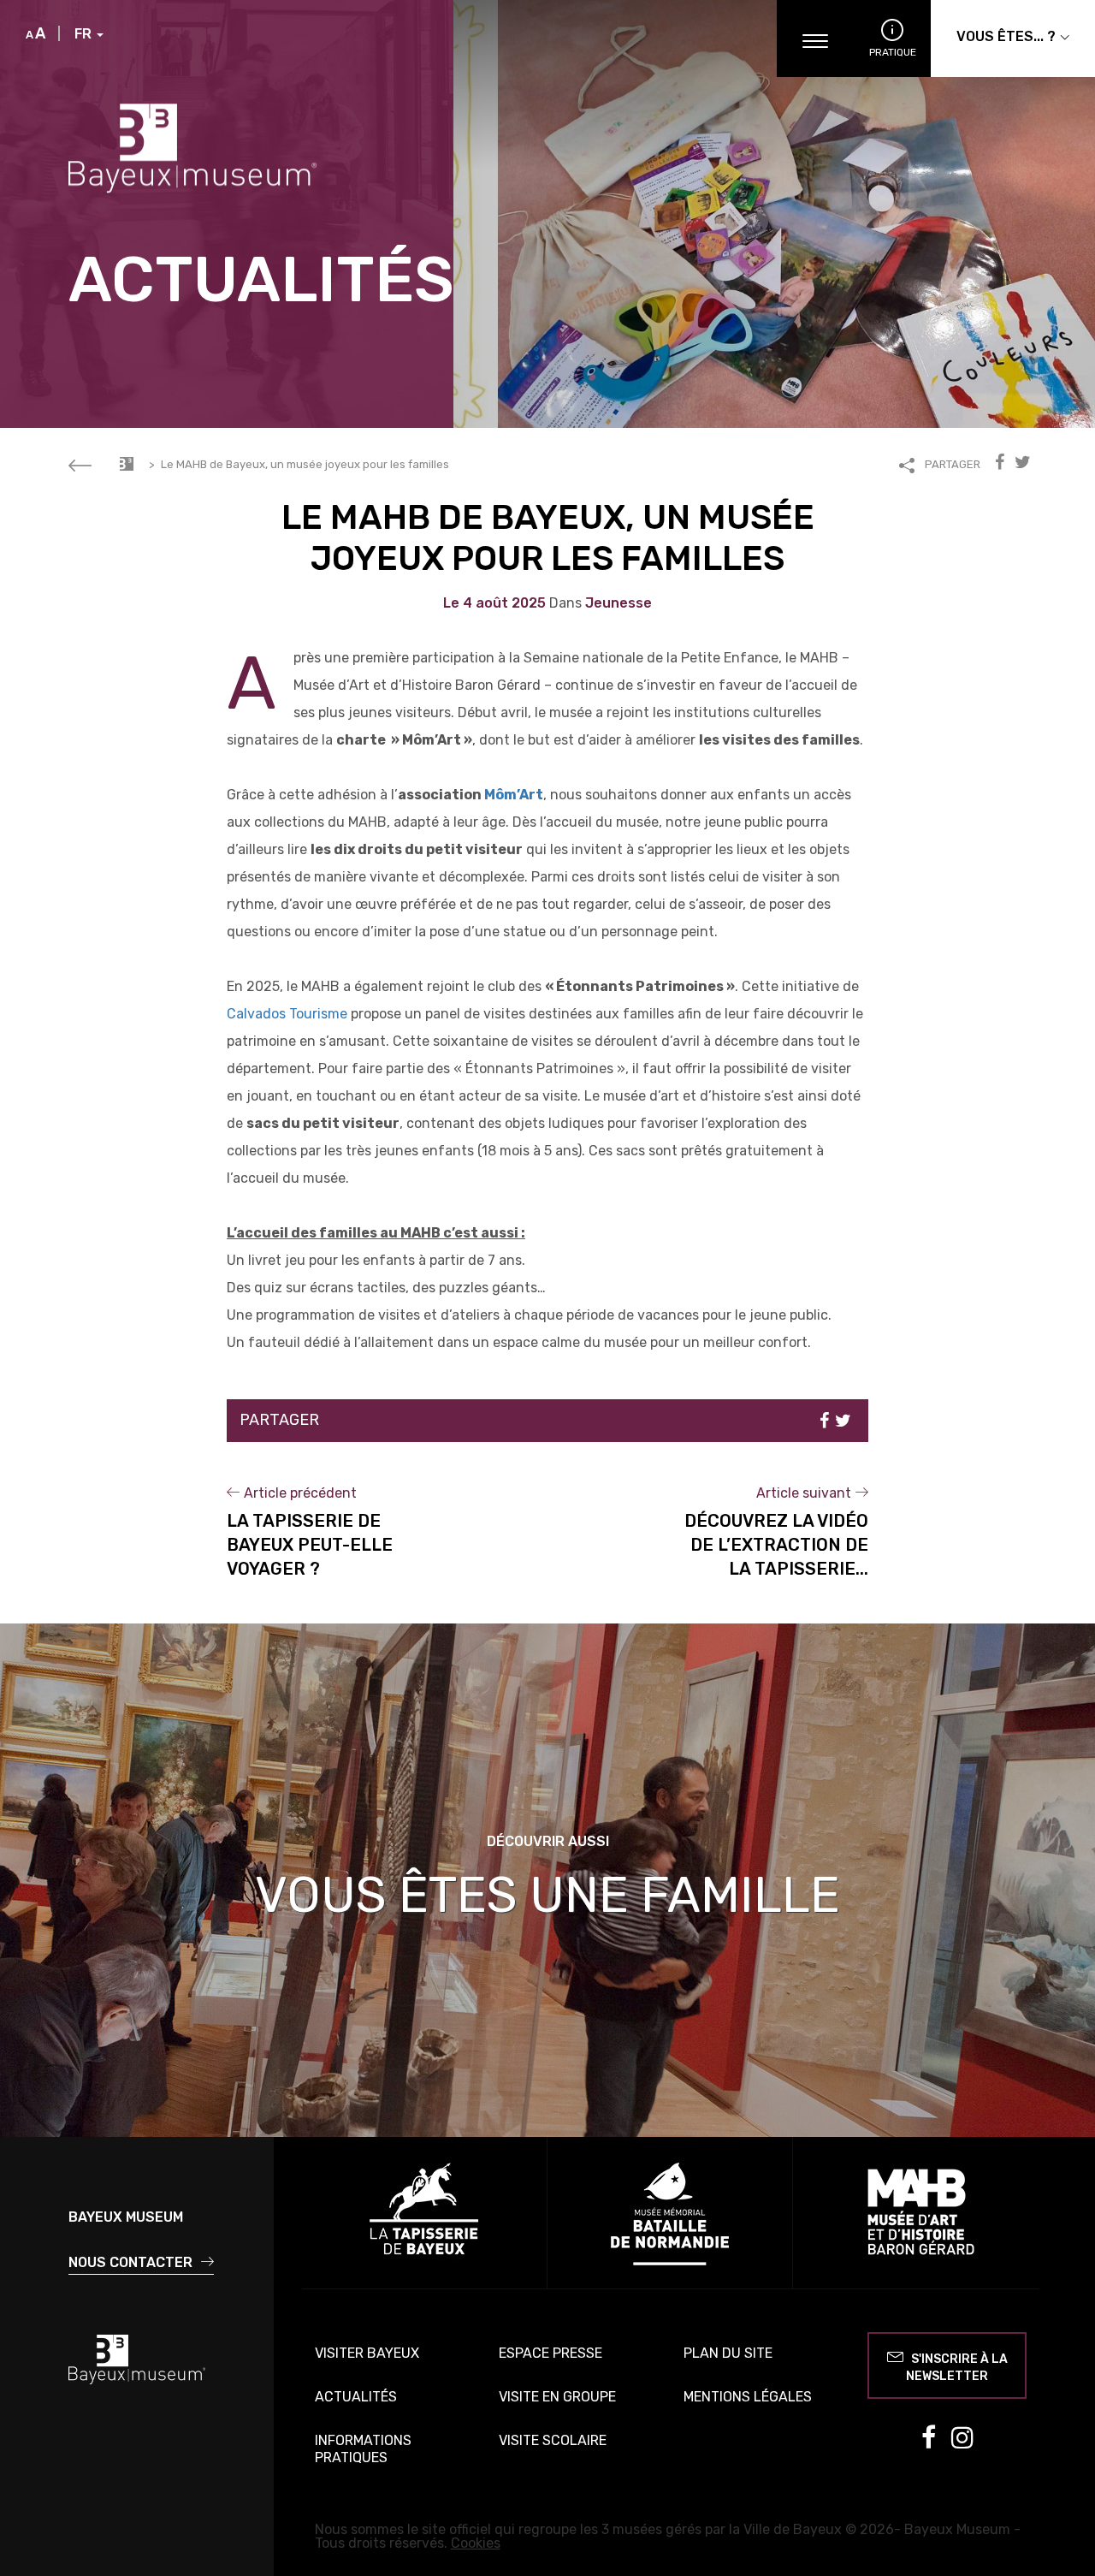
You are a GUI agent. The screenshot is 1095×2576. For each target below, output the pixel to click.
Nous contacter (132, 2262)
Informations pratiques (363, 2449)
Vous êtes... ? (1008, 36)
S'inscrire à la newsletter (957, 2368)
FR (85, 34)
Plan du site (728, 2353)
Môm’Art (512, 795)
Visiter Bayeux (367, 2353)
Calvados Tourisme (287, 1014)
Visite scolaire (553, 2440)
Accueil (127, 464)
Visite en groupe (557, 2397)
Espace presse (550, 2353)
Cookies (476, 2543)
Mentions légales (748, 2397)
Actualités (356, 2397)
